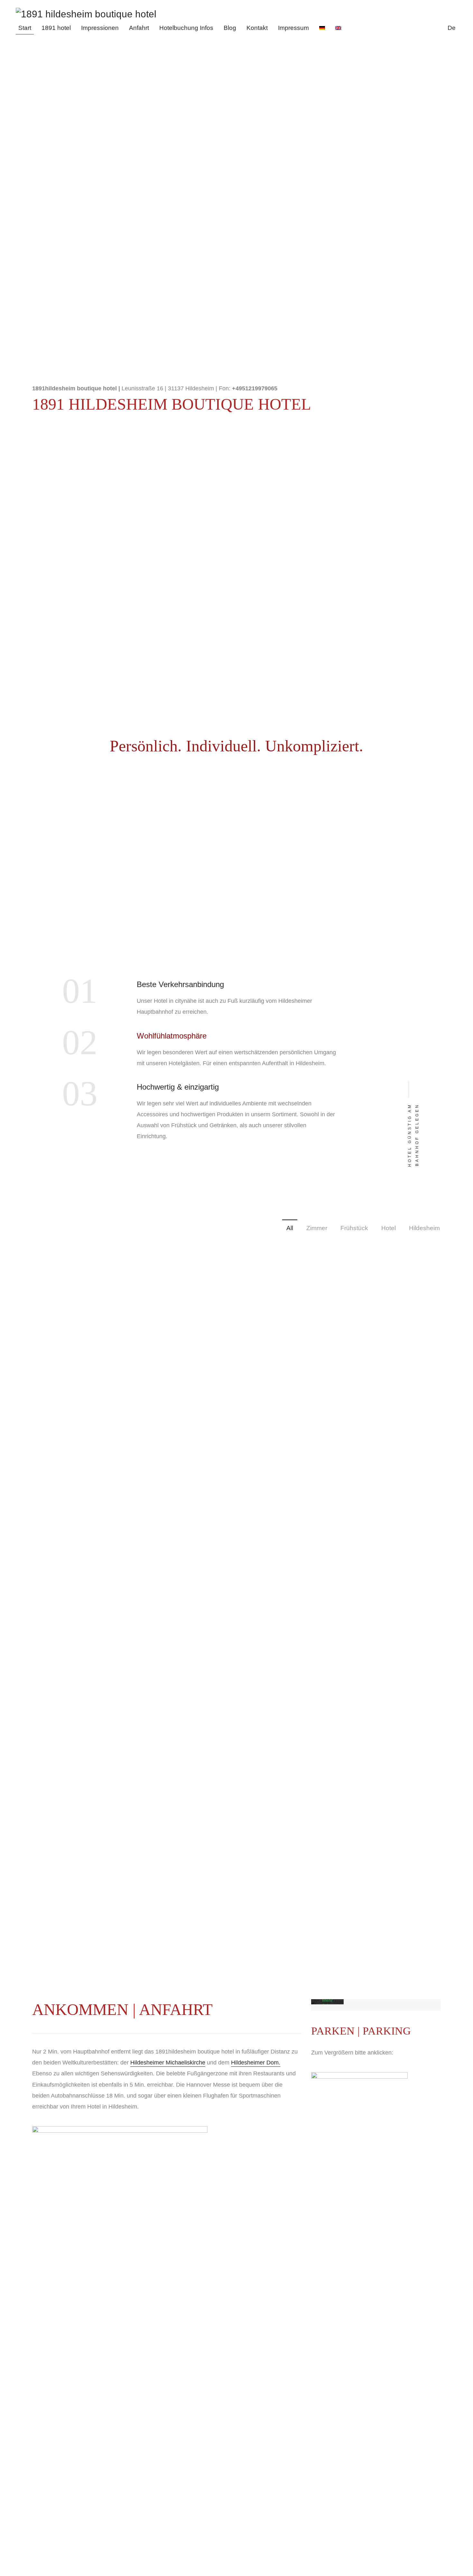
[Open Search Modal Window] (441, 28)
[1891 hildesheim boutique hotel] (88, 14)
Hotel (389, 1228)
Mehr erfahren (327, 2003)
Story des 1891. (52, 589)
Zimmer (317, 1228)
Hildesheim (424, 1228)
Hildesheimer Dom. (256, 2063)
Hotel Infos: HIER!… (237, 547)
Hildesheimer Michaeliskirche (168, 2063)
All (290, 1228)
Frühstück (354, 1228)
